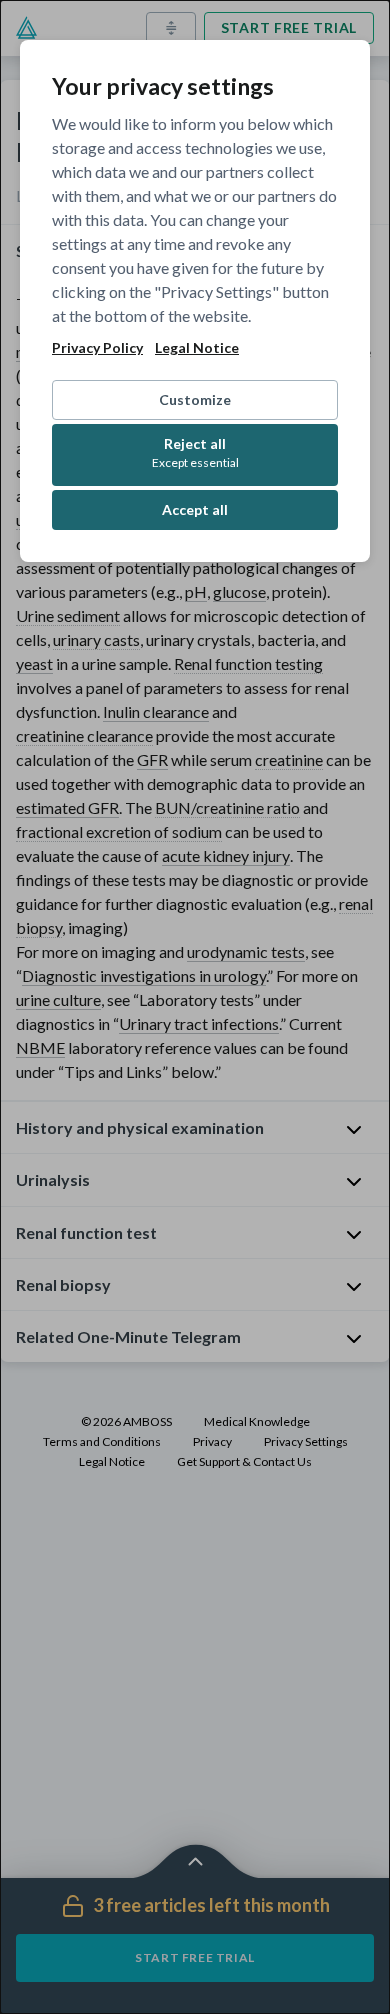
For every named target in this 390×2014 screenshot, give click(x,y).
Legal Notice (197, 348)
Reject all (195, 452)
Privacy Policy (97, 348)
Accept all (195, 509)
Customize (195, 399)
